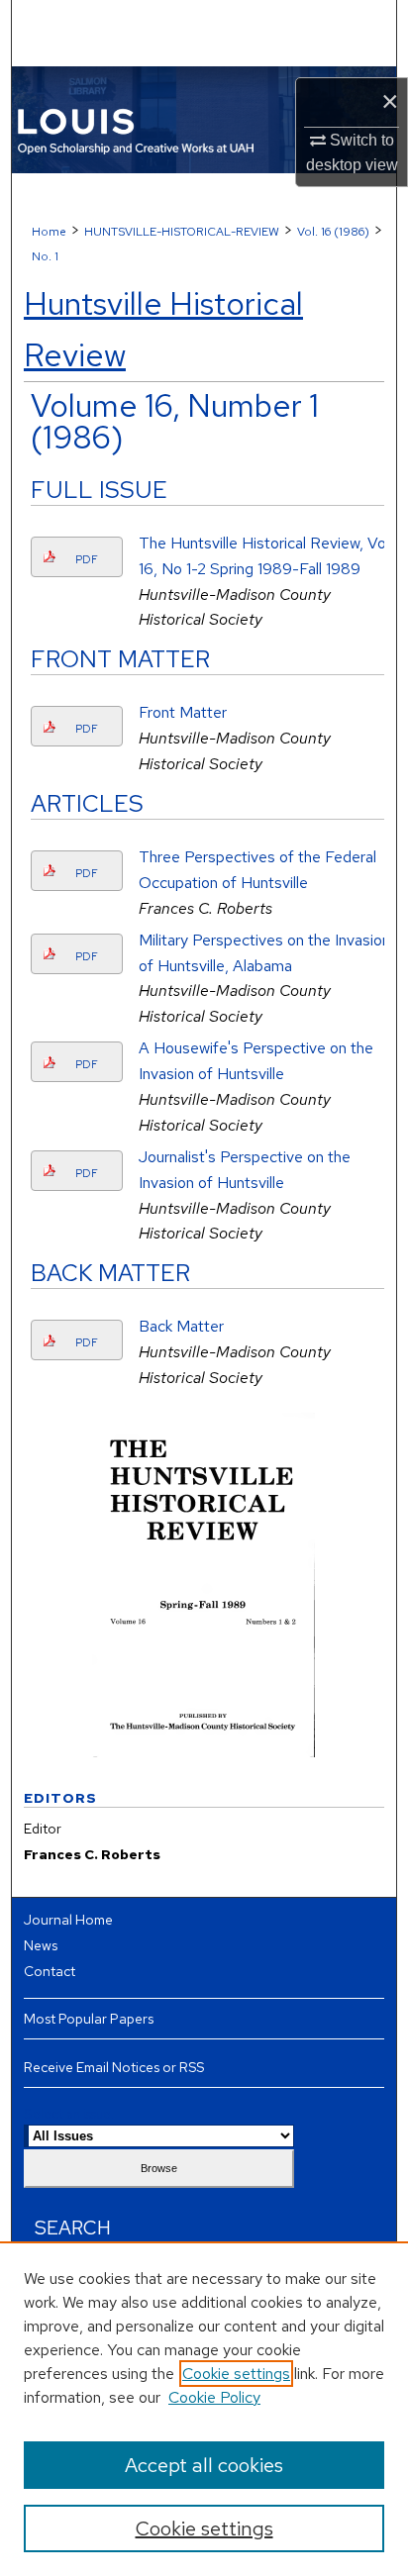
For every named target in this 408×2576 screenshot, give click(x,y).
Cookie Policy (214, 2397)
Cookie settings (236, 2374)
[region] (204, 2409)
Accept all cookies (204, 2465)
